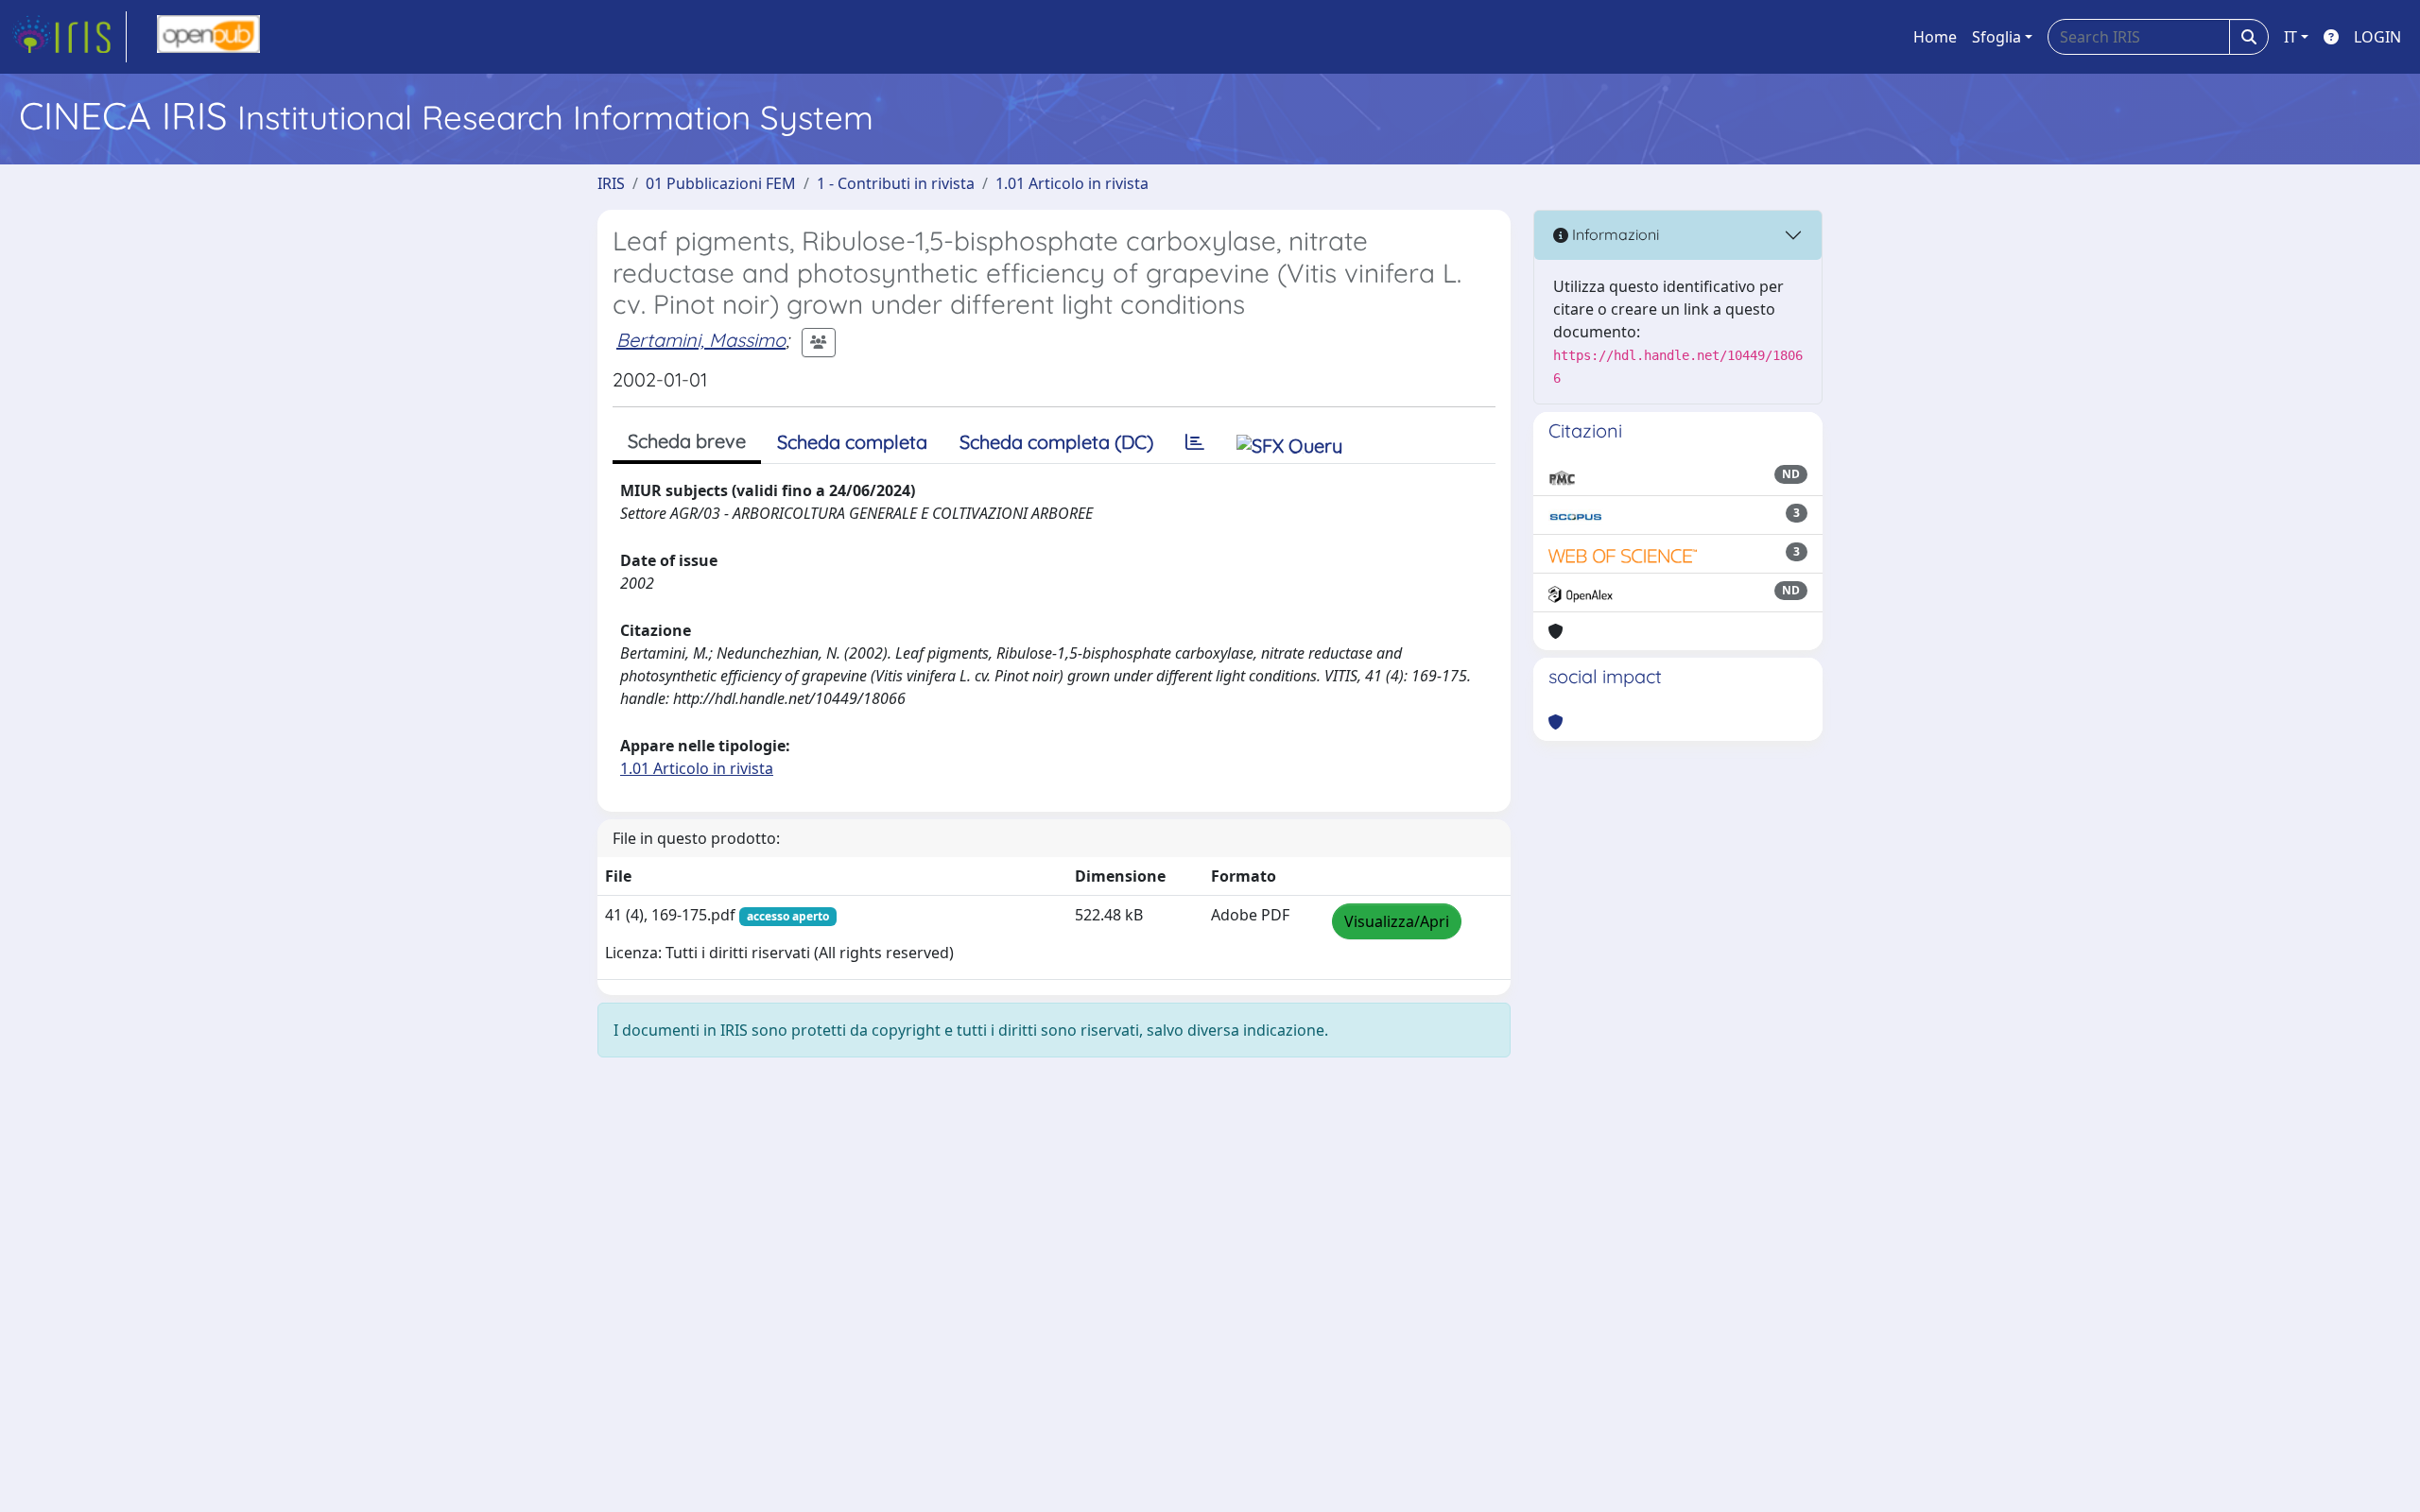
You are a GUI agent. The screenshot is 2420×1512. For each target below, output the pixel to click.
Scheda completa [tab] (852, 442)
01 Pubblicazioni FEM (721, 183)
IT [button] (2290, 37)
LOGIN (2377, 37)
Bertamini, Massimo (701, 340)
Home (1935, 37)
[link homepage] (69, 37)
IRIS (611, 183)
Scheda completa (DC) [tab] (1056, 442)
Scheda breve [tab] (687, 441)
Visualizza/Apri (1397, 921)
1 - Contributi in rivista (896, 183)
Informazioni (1614, 234)
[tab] (1195, 442)
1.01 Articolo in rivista (1072, 183)
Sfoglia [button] (1996, 37)
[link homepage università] (208, 37)
